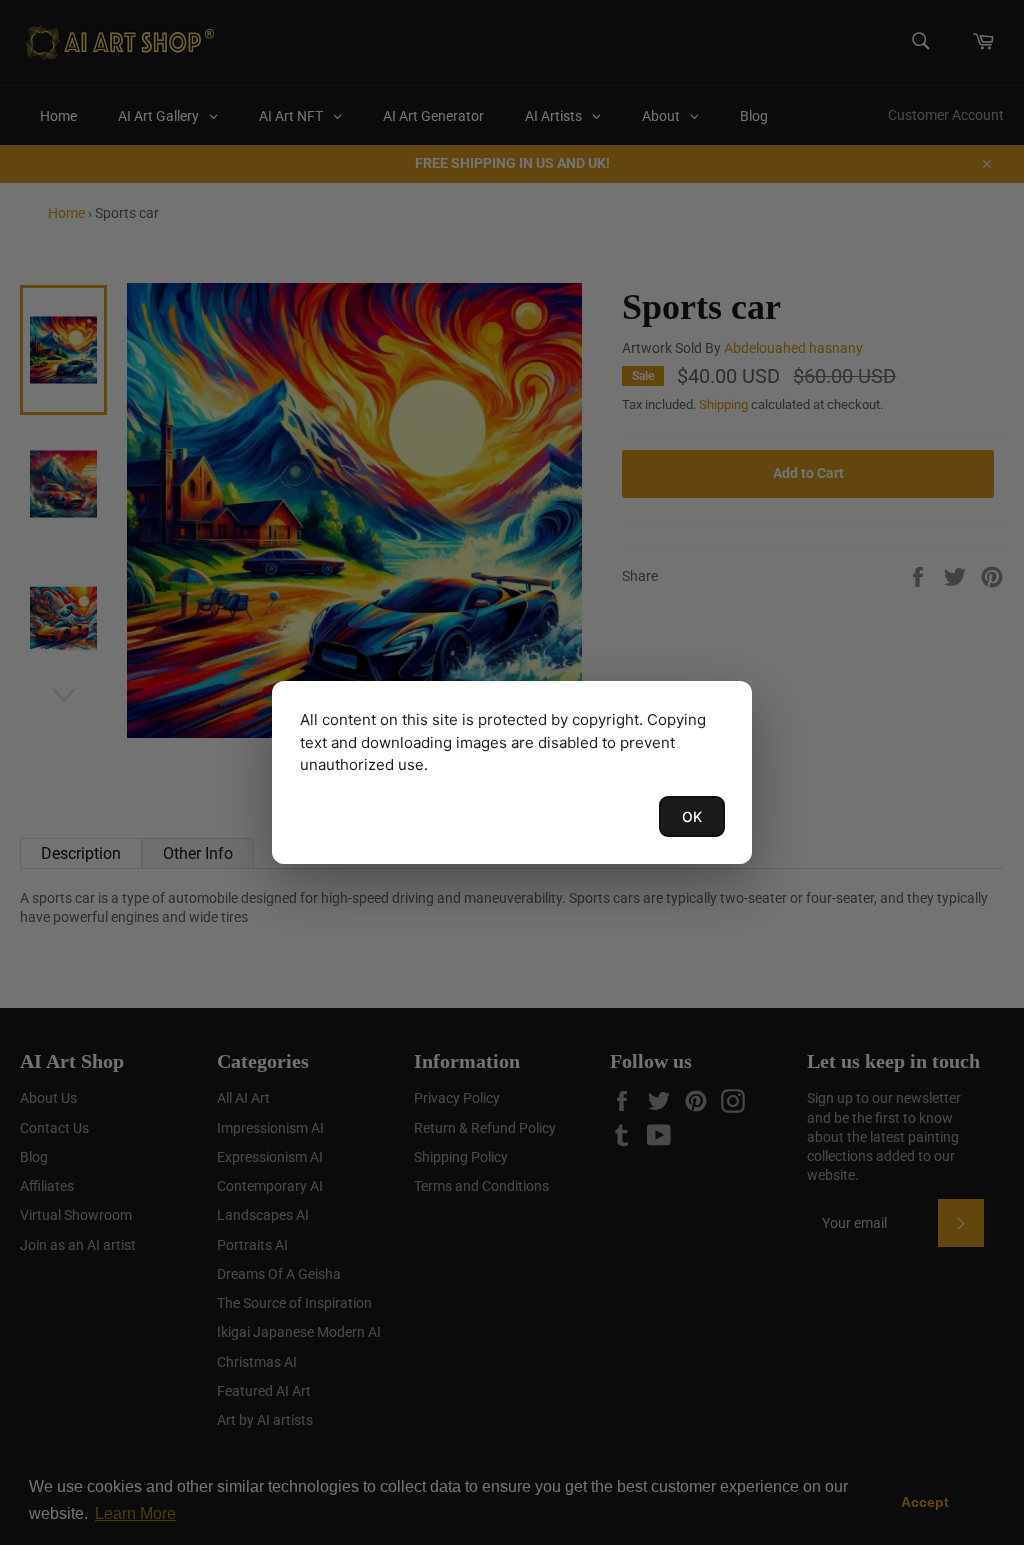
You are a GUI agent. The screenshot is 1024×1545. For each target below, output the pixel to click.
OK (692, 816)
